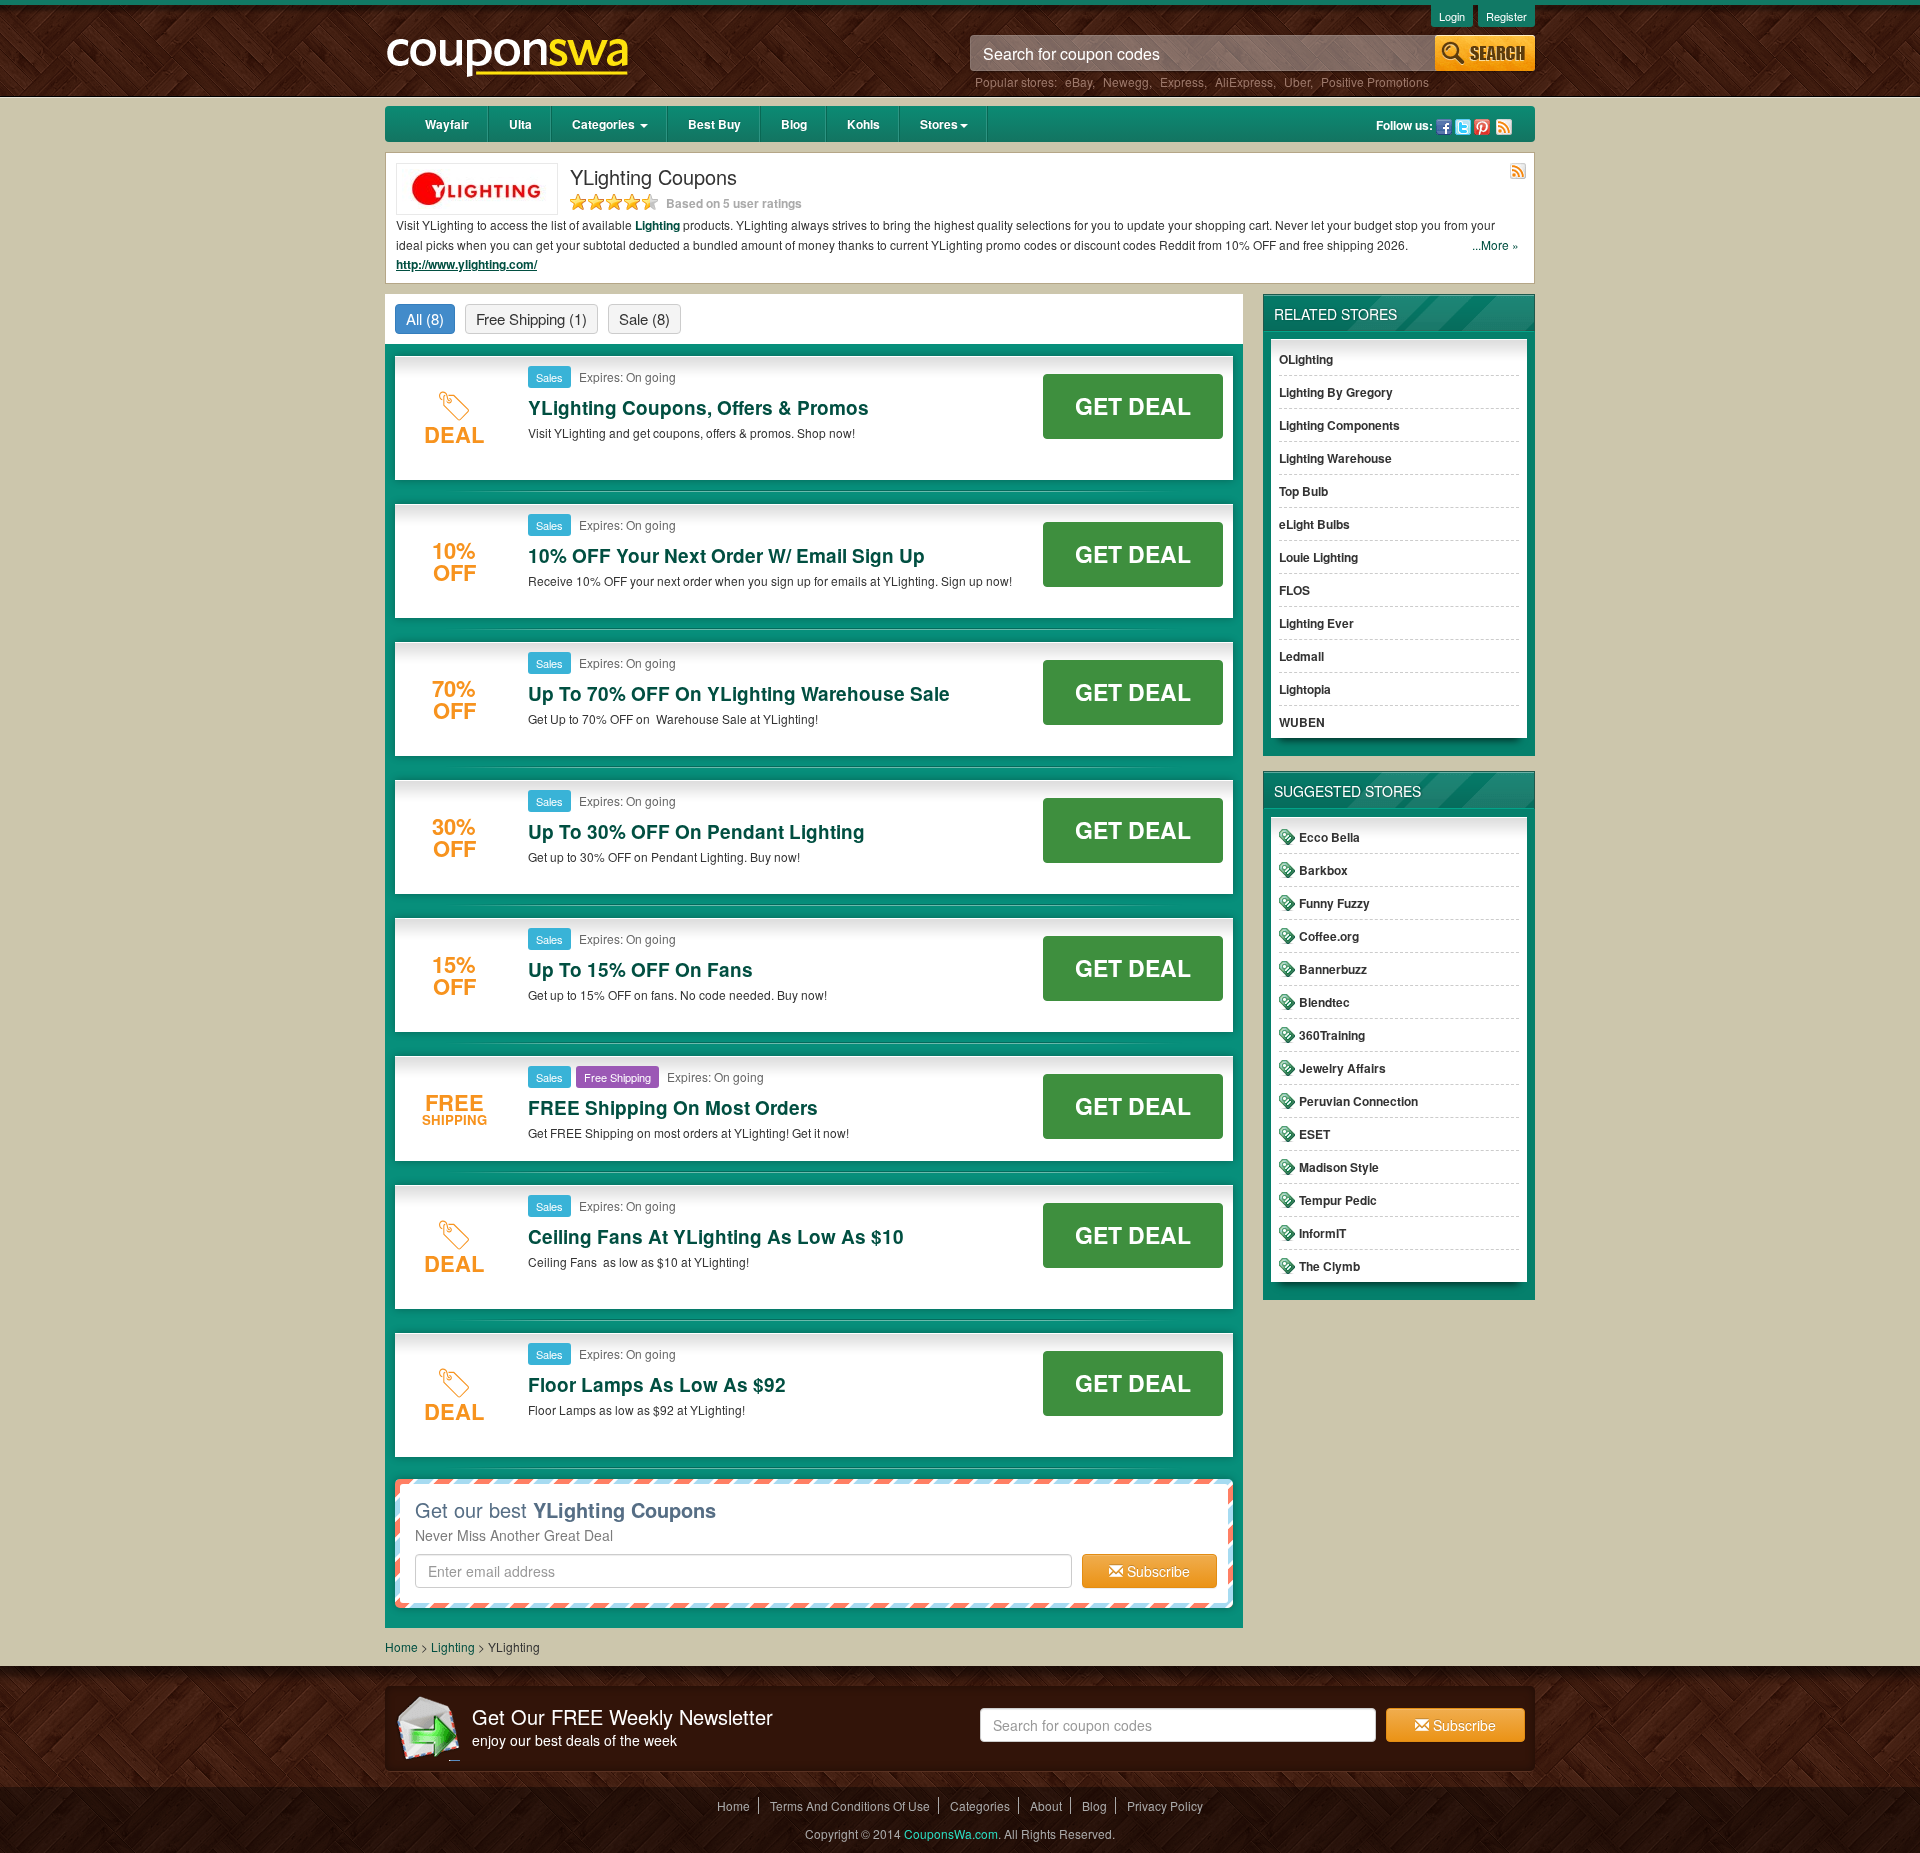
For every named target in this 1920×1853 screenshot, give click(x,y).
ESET (1314, 1134)
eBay (1078, 81)
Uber (1297, 81)
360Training (1332, 1035)
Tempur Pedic (1338, 1200)
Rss (1504, 127)
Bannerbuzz (1333, 969)
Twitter (1463, 127)
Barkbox (1323, 870)
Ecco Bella (1329, 837)
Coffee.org (1329, 936)
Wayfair (447, 124)
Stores (939, 124)
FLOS (1294, 590)
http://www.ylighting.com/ (466, 264)
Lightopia (1305, 689)
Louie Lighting (1318, 557)
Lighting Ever (1316, 623)
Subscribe (1156, 1571)
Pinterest (1482, 127)
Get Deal (1133, 405)
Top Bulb (1303, 491)
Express (1182, 81)
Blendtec (1324, 1002)
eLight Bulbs (1314, 524)
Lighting (657, 225)
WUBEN (1302, 722)
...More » (1495, 244)
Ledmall (1301, 656)
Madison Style (1339, 1167)
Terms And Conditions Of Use (850, 1805)
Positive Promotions (1375, 81)
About (1046, 1805)
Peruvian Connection (1358, 1101)
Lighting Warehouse (1335, 458)
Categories (605, 124)
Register (1506, 16)
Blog (794, 124)
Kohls (863, 124)
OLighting (1306, 359)
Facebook (1444, 127)
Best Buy (714, 124)
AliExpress (1244, 81)
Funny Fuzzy (1334, 903)
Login (1452, 16)
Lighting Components (1339, 425)
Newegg (1126, 81)
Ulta (520, 124)
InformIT (1322, 1233)
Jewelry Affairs (1342, 1068)
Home (401, 1646)
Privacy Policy (1165, 1805)
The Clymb (1329, 1266)
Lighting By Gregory (1336, 392)
